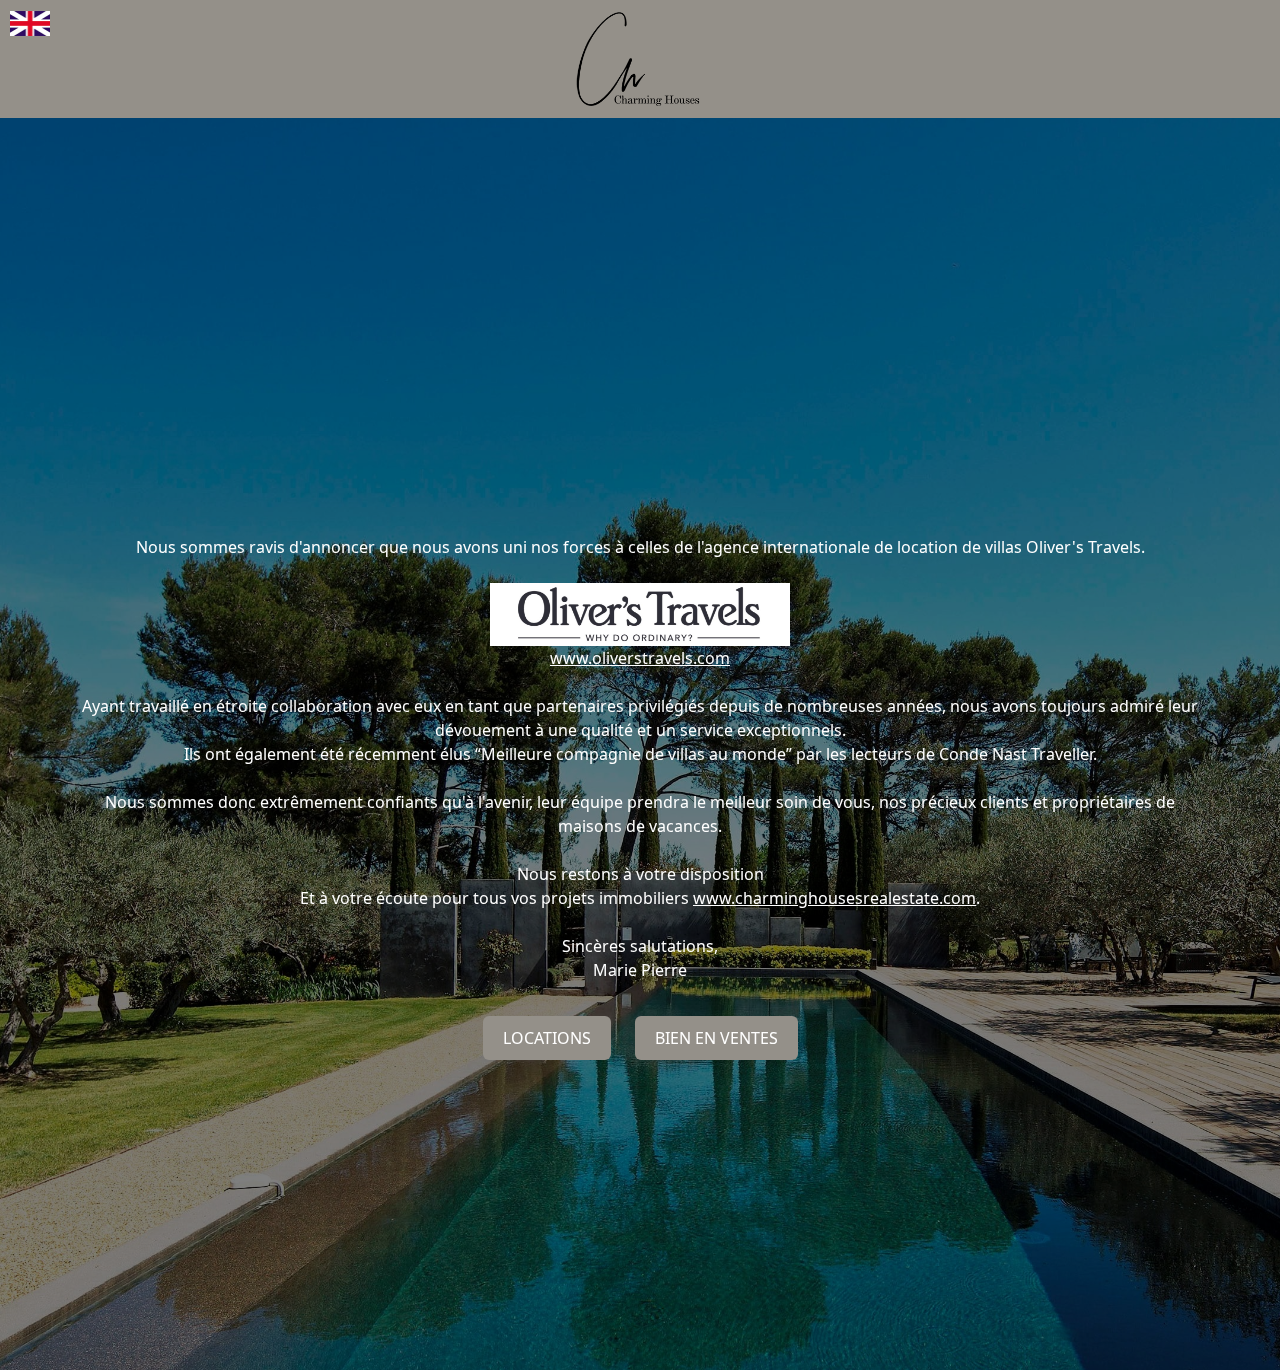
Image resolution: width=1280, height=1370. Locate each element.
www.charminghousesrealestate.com (834, 898)
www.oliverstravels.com (640, 658)
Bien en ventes (716, 1038)
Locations (547, 1038)
